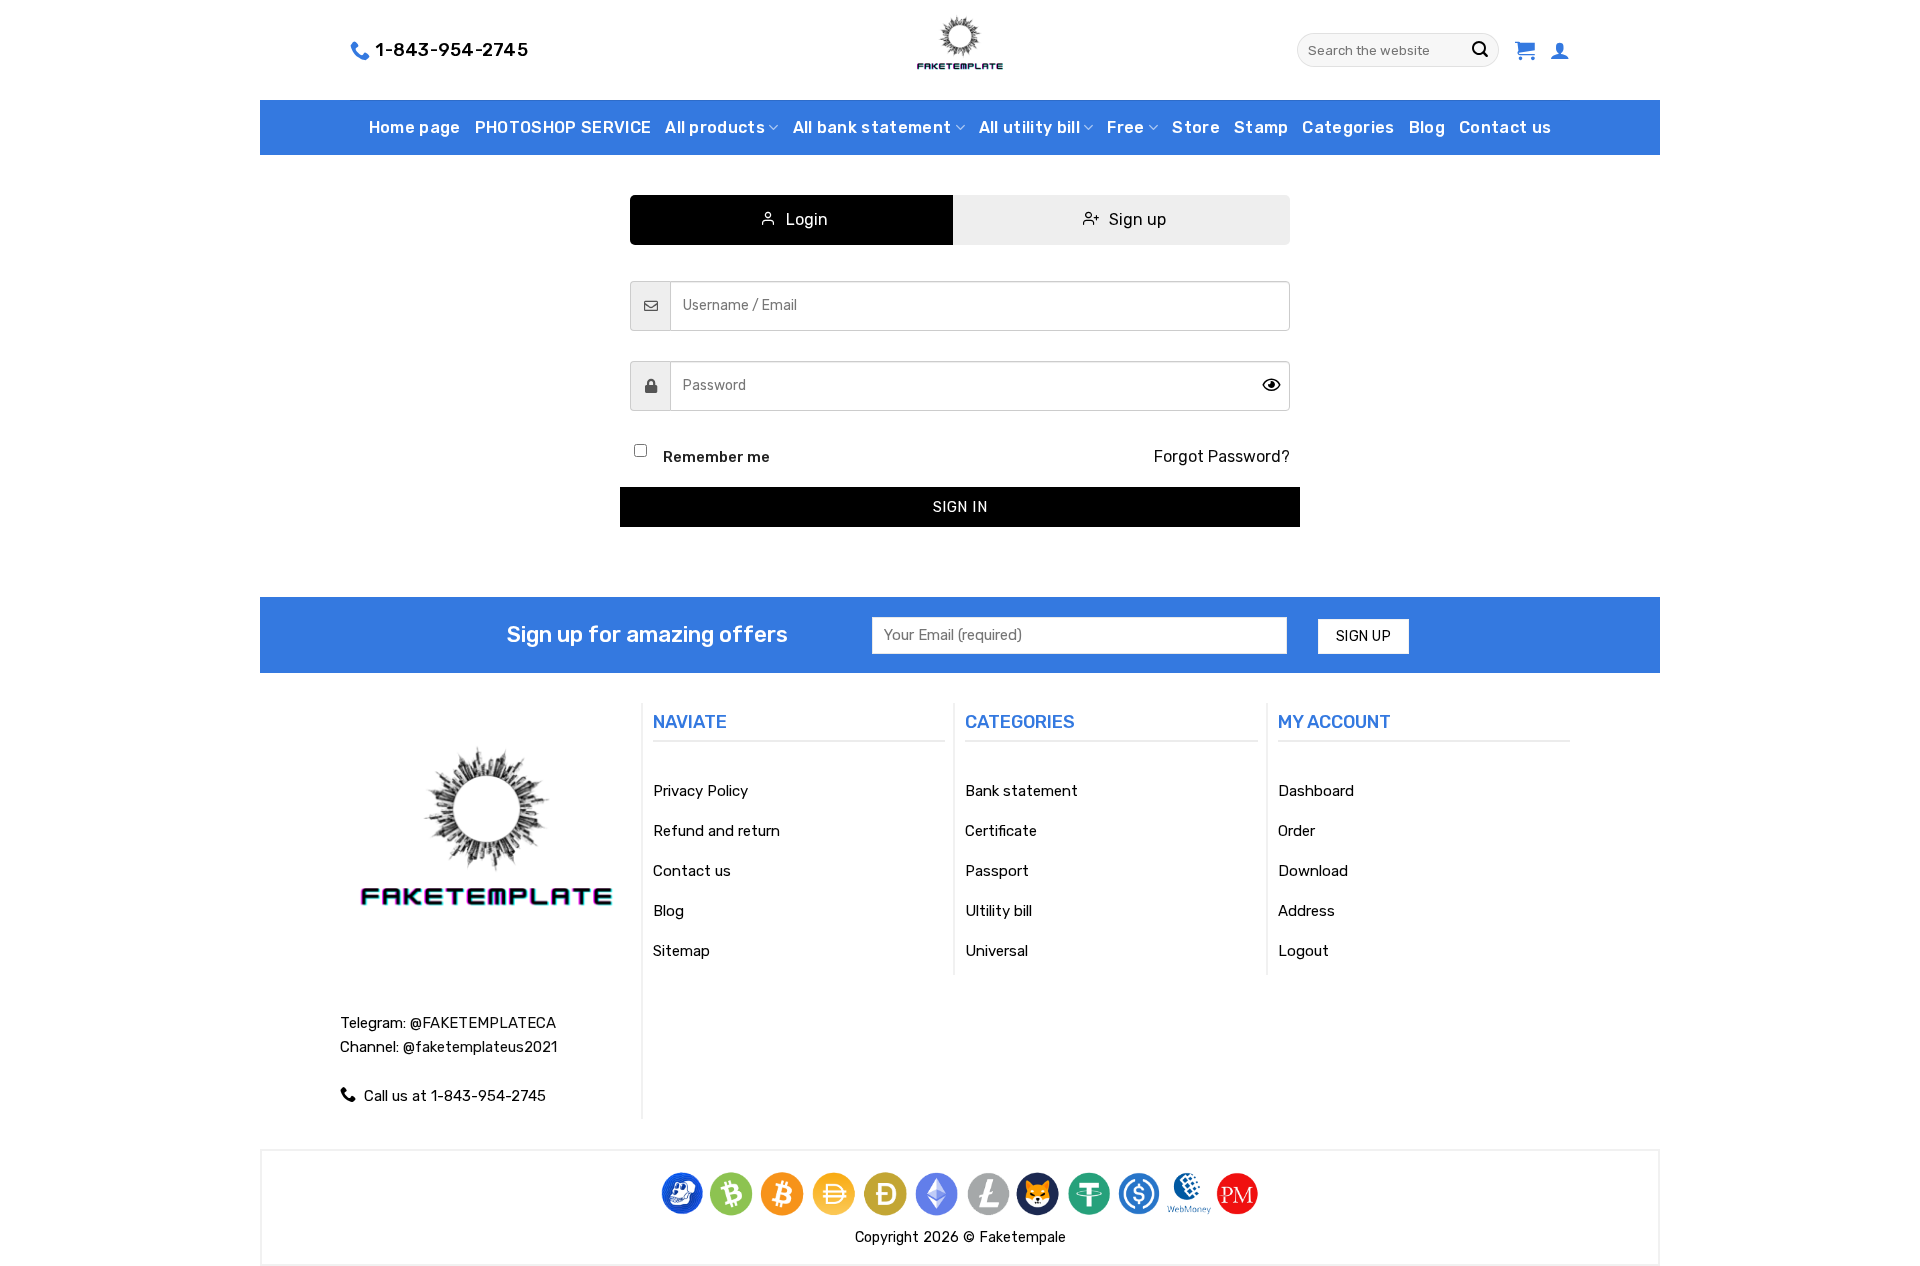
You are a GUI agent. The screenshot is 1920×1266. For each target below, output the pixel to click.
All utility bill (1029, 127)
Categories (1348, 127)
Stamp (1261, 127)
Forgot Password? (1222, 456)
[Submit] (1480, 50)
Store (1196, 127)
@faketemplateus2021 (480, 1047)
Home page (415, 127)
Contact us (1505, 127)
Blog (1427, 127)
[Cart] (1525, 50)
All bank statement (872, 127)
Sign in (960, 507)
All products (715, 127)
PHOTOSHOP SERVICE (563, 127)
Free (1125, 127)
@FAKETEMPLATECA (483, 1023)
